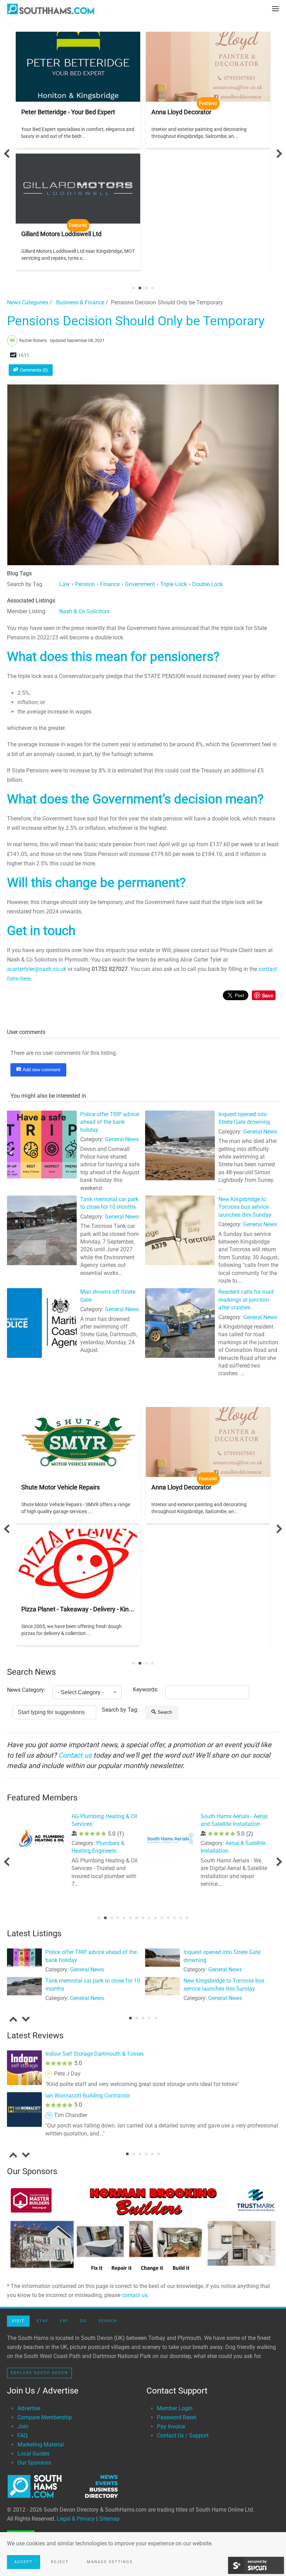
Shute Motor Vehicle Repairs (61, 1487)
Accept (24, 2562)
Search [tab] (108, 2321)
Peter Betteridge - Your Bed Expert (68, 112)
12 (168, 1918)
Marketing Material (41, 2445)
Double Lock (208, 584)
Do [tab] (84, 2321)
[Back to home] (51, 9)
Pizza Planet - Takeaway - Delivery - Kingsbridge (87, 1609)
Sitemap (109, 2519)
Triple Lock (174, 584)
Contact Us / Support (183, 2435)
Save (268, 995)
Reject (60, 2562)
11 (162, 1918)
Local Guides (33, 2454)
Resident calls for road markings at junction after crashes (246, 1300)
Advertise (29, 2408)
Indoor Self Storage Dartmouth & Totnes (95, 2054)
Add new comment (42, 1070)
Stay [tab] (42, 2321)
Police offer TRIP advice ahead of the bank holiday (110, 1122)
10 (156, 1918)
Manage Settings (110, 2562)
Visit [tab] (18, 2321)
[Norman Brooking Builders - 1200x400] (143, 2229)
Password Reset (177, 2417)
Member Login (175, 2408)
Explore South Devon (39, 2373)
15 (187, 1918)
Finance (110, 584)
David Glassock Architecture (235, 1816)
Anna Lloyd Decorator (181, 112)
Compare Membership (45, 2417)
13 (174, 1918)
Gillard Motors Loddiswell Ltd (61, 234)
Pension (85, 584)
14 (181, 1918)
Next (277, 153)
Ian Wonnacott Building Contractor (88, 2096)
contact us (135, 2295)
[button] (276, 9)
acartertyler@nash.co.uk (37, 969)
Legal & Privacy (76, 2519)
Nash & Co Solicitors (84, 611)
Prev (8, 153)
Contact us (75, 1755)
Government (140, 584)
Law (65, 584)
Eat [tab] (64, 2321)
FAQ (22, 2435)
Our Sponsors (34, 2463)
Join (23, 2426)
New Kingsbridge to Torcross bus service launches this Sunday (245, 1207)
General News (122, 1139)
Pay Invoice (171, 2426)
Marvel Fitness (89, 1816)
